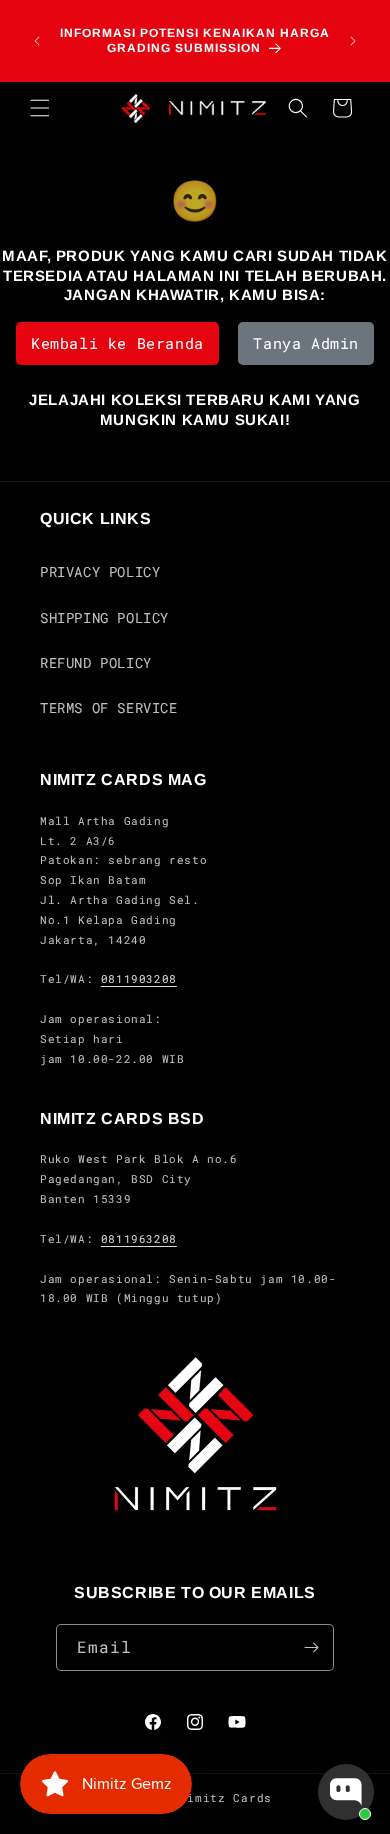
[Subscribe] (311, 1647)
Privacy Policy (100, 571)
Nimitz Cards (226, 1797)
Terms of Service (109, 707)
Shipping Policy (104, 617)
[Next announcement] (353, 41)
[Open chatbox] (346, 1792)
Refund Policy (96, 662)
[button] (40, 108)
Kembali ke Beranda (117, 343)
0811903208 (139, 978)
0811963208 (139, 1238)
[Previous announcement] (37, 41)
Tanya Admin (306, 343)
